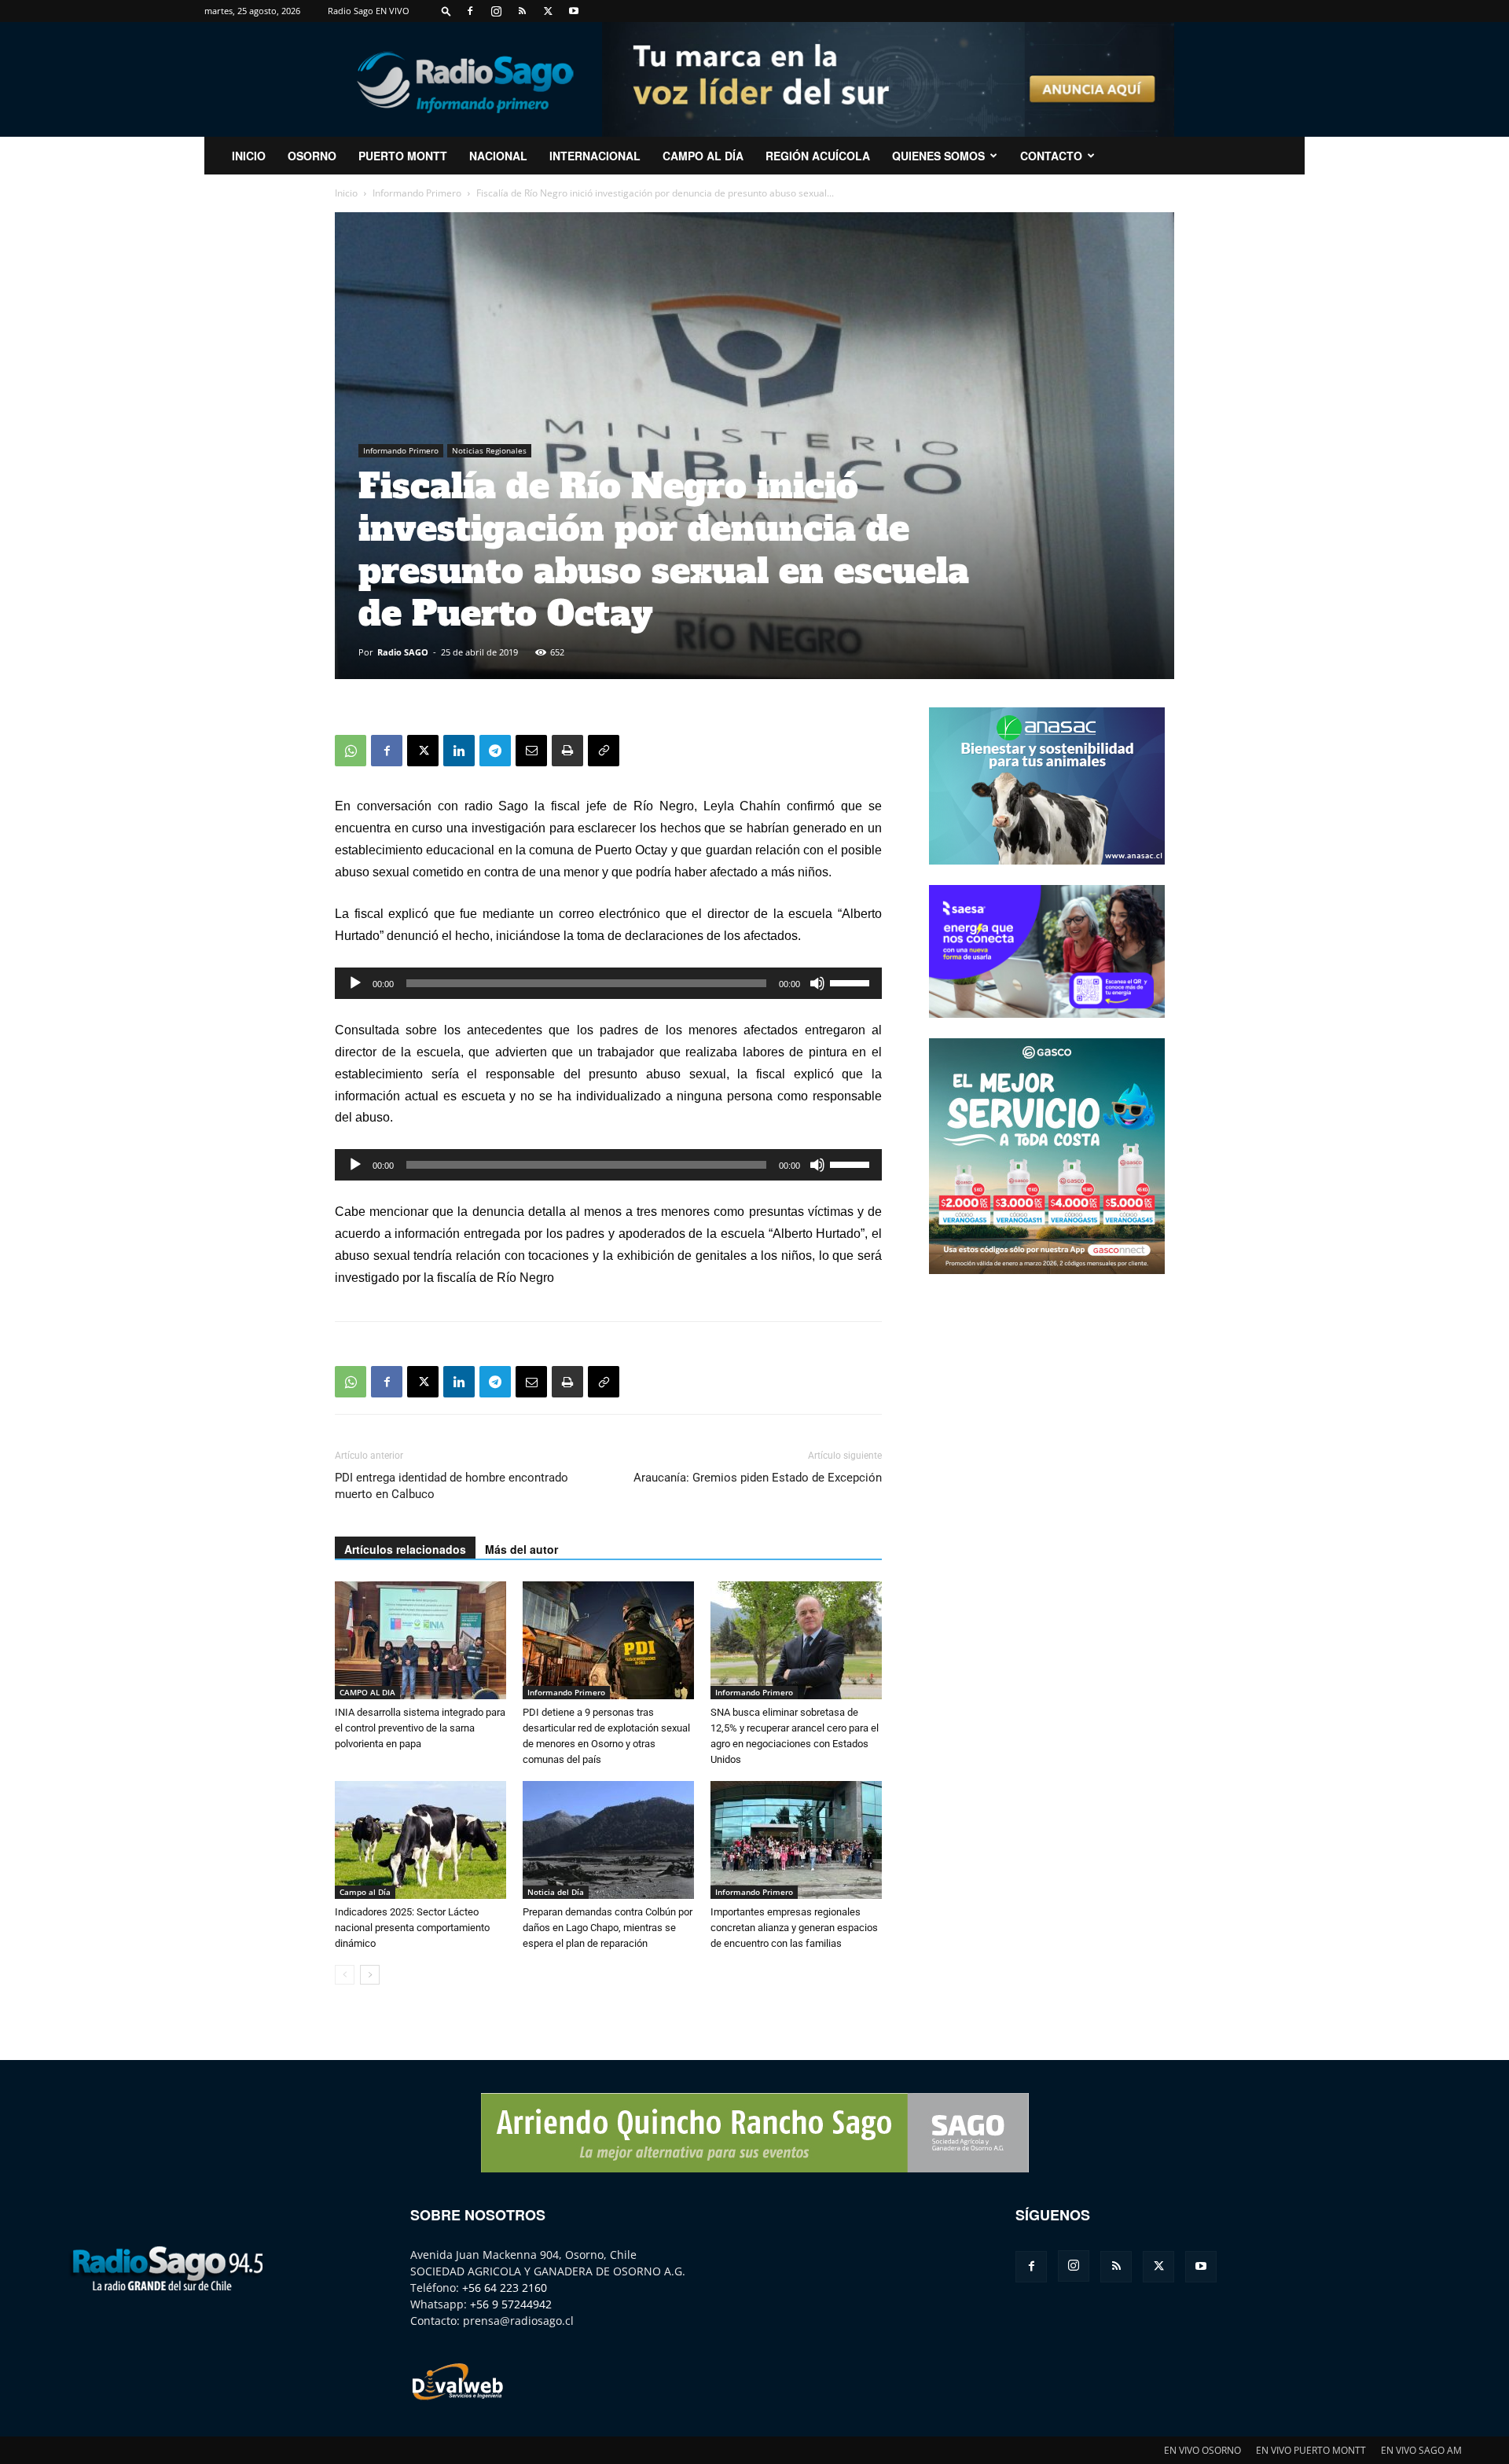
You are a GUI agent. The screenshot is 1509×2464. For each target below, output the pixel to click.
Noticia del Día (556, 1892)
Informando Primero (417, 193)
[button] (446, 11)
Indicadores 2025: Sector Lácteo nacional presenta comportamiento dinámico (412, 1928)
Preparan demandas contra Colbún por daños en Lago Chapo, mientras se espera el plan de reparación (608, 1928)
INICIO (249, 156)
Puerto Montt (403, 156)
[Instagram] (496, 11)
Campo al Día (703, 156)
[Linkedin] (459, 751)
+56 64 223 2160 (505, 2288)
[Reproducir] (355, 983)
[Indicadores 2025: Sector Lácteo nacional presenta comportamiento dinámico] (420, 1840)
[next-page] (370, 1975)
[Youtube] (574, 11)
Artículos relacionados (405, 1549)
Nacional (498, 156)
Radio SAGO (403, 652)
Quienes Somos (938, 156)
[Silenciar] (817, 983)
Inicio (346, 193)
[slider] (852, 982)
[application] (608, 983)
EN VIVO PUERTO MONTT (1311, 2450)
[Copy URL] (604, 751)
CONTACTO (1051, 156)
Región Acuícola (818, 156)
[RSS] (522, 11)
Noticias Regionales (489, 450)
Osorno (312, 156)
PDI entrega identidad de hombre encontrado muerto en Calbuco (452, 1486)
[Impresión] (567, 751)
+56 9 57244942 (511, 2304)
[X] (548, 11)
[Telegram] (495, 751)
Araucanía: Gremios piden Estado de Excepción (758, 1478)
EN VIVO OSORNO (1202, 2450)
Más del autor (521, 1549)
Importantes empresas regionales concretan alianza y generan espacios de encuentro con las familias (794, 1928)
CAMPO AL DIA (367, 1692)
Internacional (595, 156)
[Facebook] (470, 11)
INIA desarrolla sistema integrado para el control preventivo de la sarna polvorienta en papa (420, 1728)
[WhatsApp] (351, 751)
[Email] (531, 751)
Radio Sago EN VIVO (369, 11)
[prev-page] (345, 1975)
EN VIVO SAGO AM (1421, 2450)
